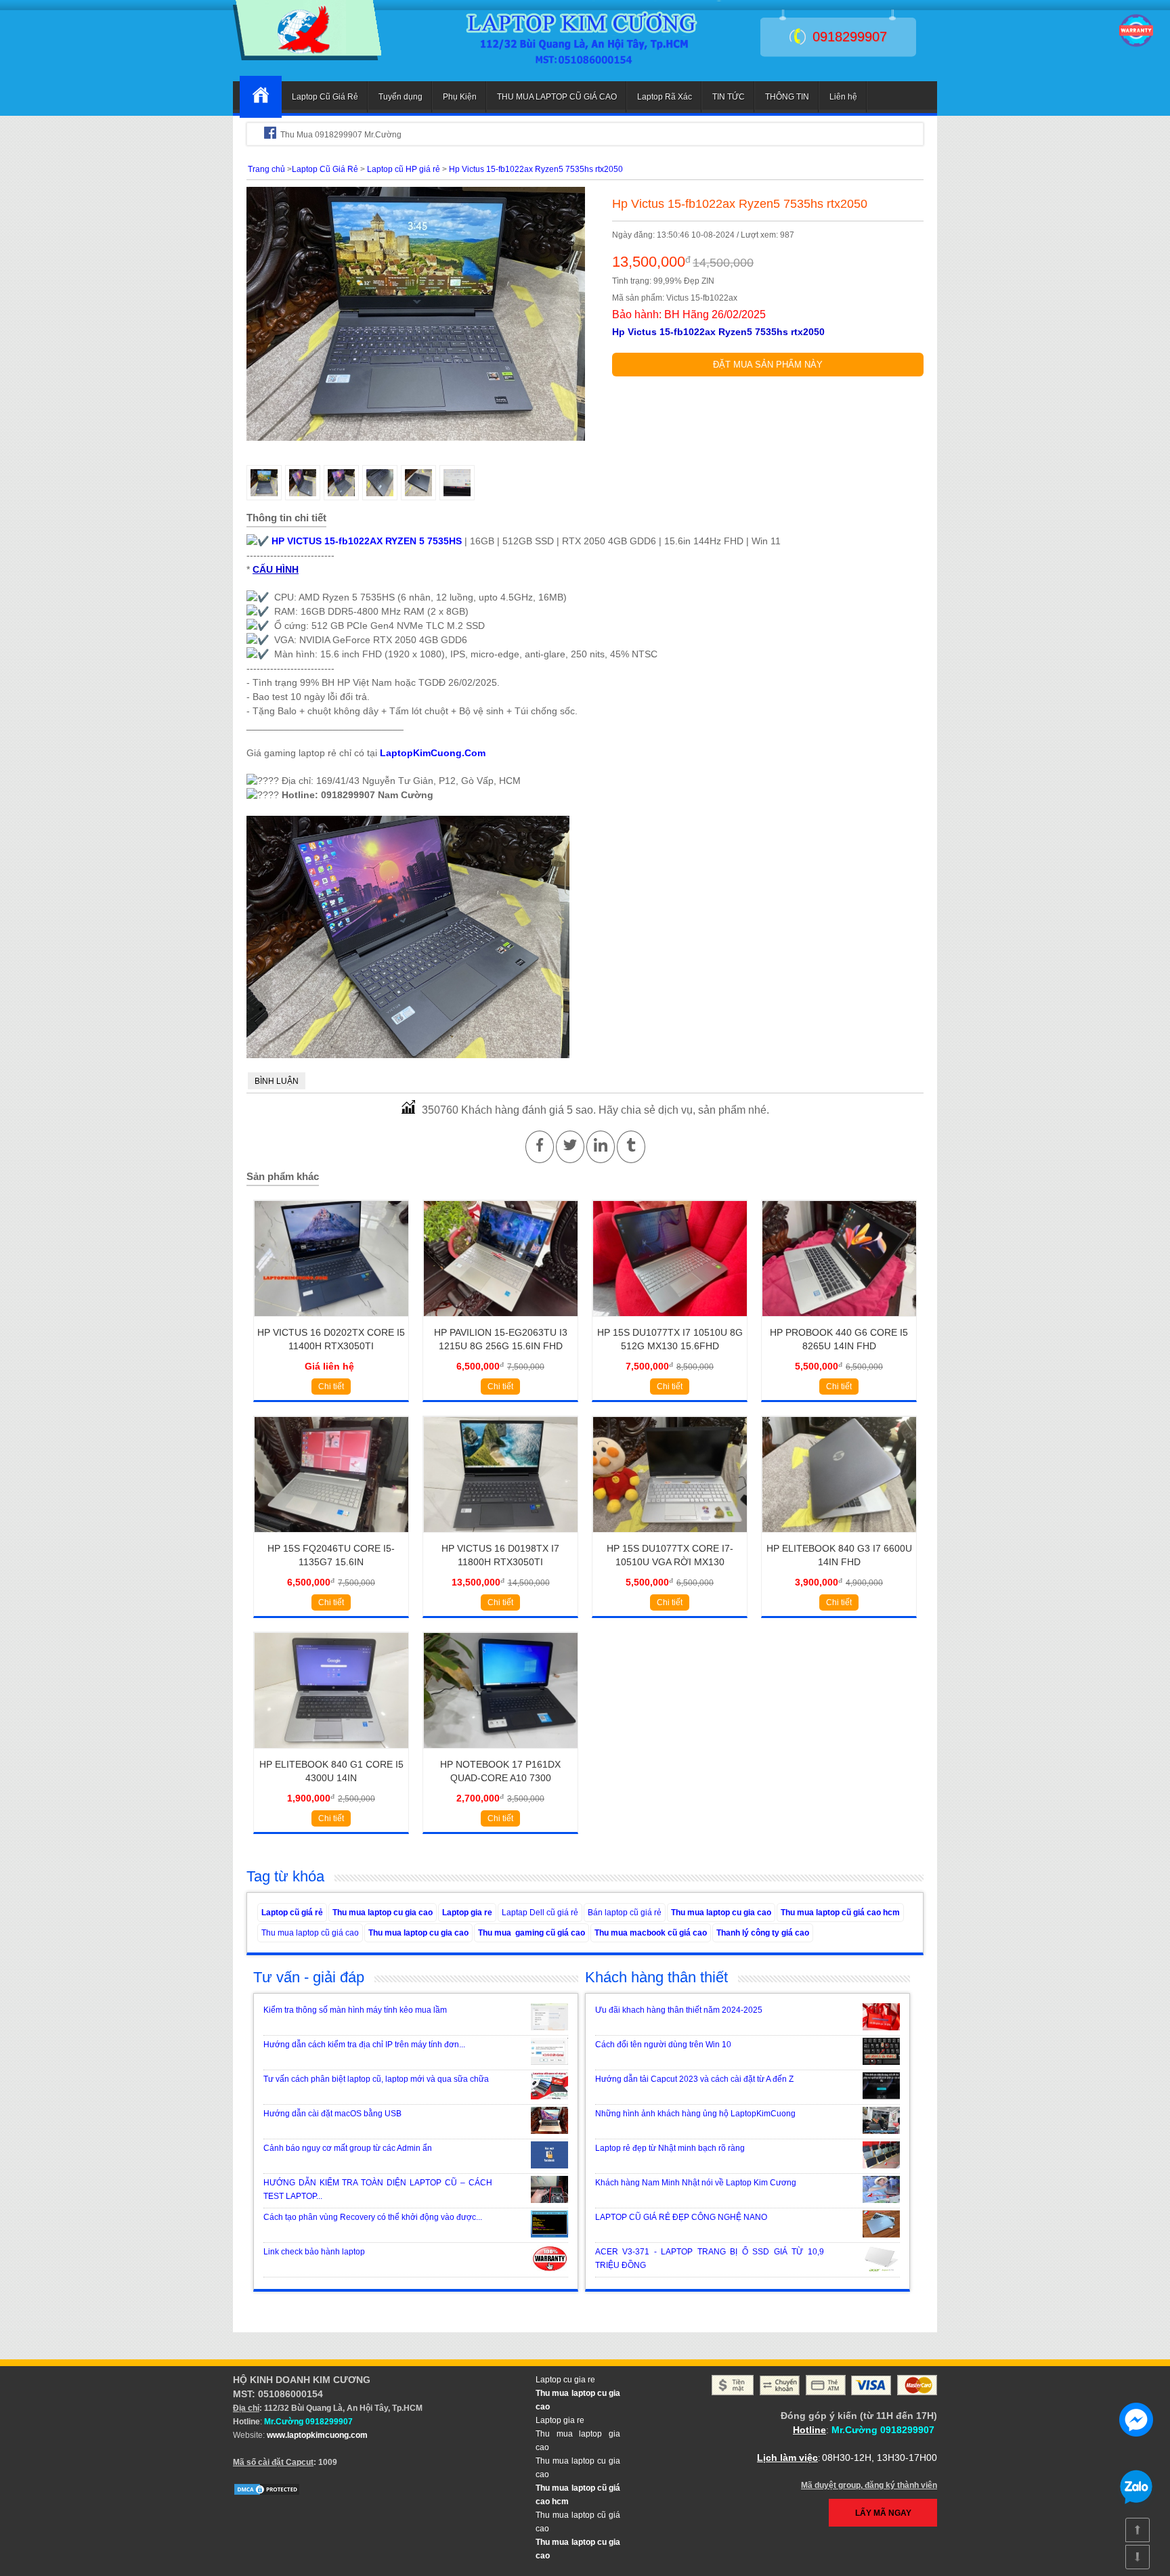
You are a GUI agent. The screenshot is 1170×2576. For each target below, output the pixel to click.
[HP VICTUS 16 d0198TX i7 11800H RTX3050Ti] (501, 1537)
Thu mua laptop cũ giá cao (310, 1933)
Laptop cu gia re (565, 2380)
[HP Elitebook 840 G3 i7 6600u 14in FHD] (839, 1537)
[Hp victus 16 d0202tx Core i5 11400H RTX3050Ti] (331, 1321)
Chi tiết (331, 1387)
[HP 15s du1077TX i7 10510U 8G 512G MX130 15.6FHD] (670, 1321)
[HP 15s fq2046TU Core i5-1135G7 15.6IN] (331, 1537)
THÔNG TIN (787, 97)
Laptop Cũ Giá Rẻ (325, 97)
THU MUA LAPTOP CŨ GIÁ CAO (557, 97)
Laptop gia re (467, 1913)
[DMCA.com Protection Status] (267, 2493)
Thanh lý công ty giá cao (763, 1933)
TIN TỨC (729, 97)
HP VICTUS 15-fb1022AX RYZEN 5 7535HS (367, 541)
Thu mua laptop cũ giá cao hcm (840, 1913)
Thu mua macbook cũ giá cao (651, 1933)
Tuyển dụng (400, 97)
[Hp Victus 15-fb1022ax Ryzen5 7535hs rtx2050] (307, 58)
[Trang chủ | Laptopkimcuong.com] (261, 97)
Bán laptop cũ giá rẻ (625, 1913)
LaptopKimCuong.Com (433, 753)
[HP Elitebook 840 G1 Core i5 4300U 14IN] (331, 1753)
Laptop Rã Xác (665, 97)
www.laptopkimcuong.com (317, 2435)
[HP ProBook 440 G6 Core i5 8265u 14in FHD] (839, 1321)
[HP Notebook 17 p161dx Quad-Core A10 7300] (501, 1753)
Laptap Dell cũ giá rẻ (540, 1913)
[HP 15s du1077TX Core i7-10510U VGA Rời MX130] (670, 1537)
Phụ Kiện (460, 97)
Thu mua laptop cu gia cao (383, 1913)
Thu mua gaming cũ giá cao (532, 1933)
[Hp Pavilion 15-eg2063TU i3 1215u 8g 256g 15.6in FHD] (501, 1321)
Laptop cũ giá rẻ (292, 1913)
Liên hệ (843, 97)
